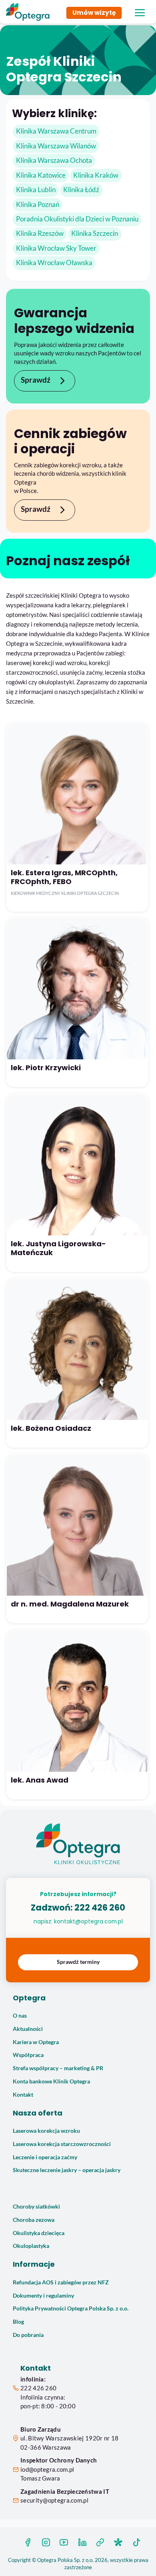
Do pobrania (28, 2335)
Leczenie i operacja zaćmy (45, 2157)
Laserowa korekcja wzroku (46, 2131)
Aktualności (28, 2029)
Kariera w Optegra (36, 2042)
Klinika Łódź (81, 190)
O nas (20, 2016)
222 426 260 (100, 1908)
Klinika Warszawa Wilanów (56, 146)
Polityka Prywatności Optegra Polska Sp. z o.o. (71, 2308)
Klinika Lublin (36, 190)
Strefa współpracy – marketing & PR (58, 2068)
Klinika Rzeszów (40, 233)
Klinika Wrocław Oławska (54, 263)
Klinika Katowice (41, 175)
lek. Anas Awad (40, 1780)
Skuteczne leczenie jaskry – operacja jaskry (67, 2170)
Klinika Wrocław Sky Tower (56, 248)
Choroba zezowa (34, 2220)
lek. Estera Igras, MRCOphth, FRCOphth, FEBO (64, 877)
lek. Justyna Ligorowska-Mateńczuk (58, 1248)
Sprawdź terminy (78, 1962)
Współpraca (28, 2055)
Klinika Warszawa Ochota (54, 160)
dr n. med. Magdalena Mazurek (70, 1604)
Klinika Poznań (38, 205)
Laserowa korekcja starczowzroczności (62, 2144)
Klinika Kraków (96, 175)
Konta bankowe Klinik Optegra (51, 2081)
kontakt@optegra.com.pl (88, 1921)
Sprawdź (36, 380)
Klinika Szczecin (95, 233)
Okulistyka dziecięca (39, 2233)
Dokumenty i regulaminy (43, 2296)
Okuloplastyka (31, 2246)
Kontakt (23, 2095)
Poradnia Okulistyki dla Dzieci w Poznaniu (77, 219)
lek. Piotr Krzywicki (46, 1068)
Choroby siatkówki (36, 2207)
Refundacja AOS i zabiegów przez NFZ (61, 2282)
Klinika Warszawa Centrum (56, 131)
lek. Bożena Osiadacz (51, 1428)
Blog (18, 2322)
